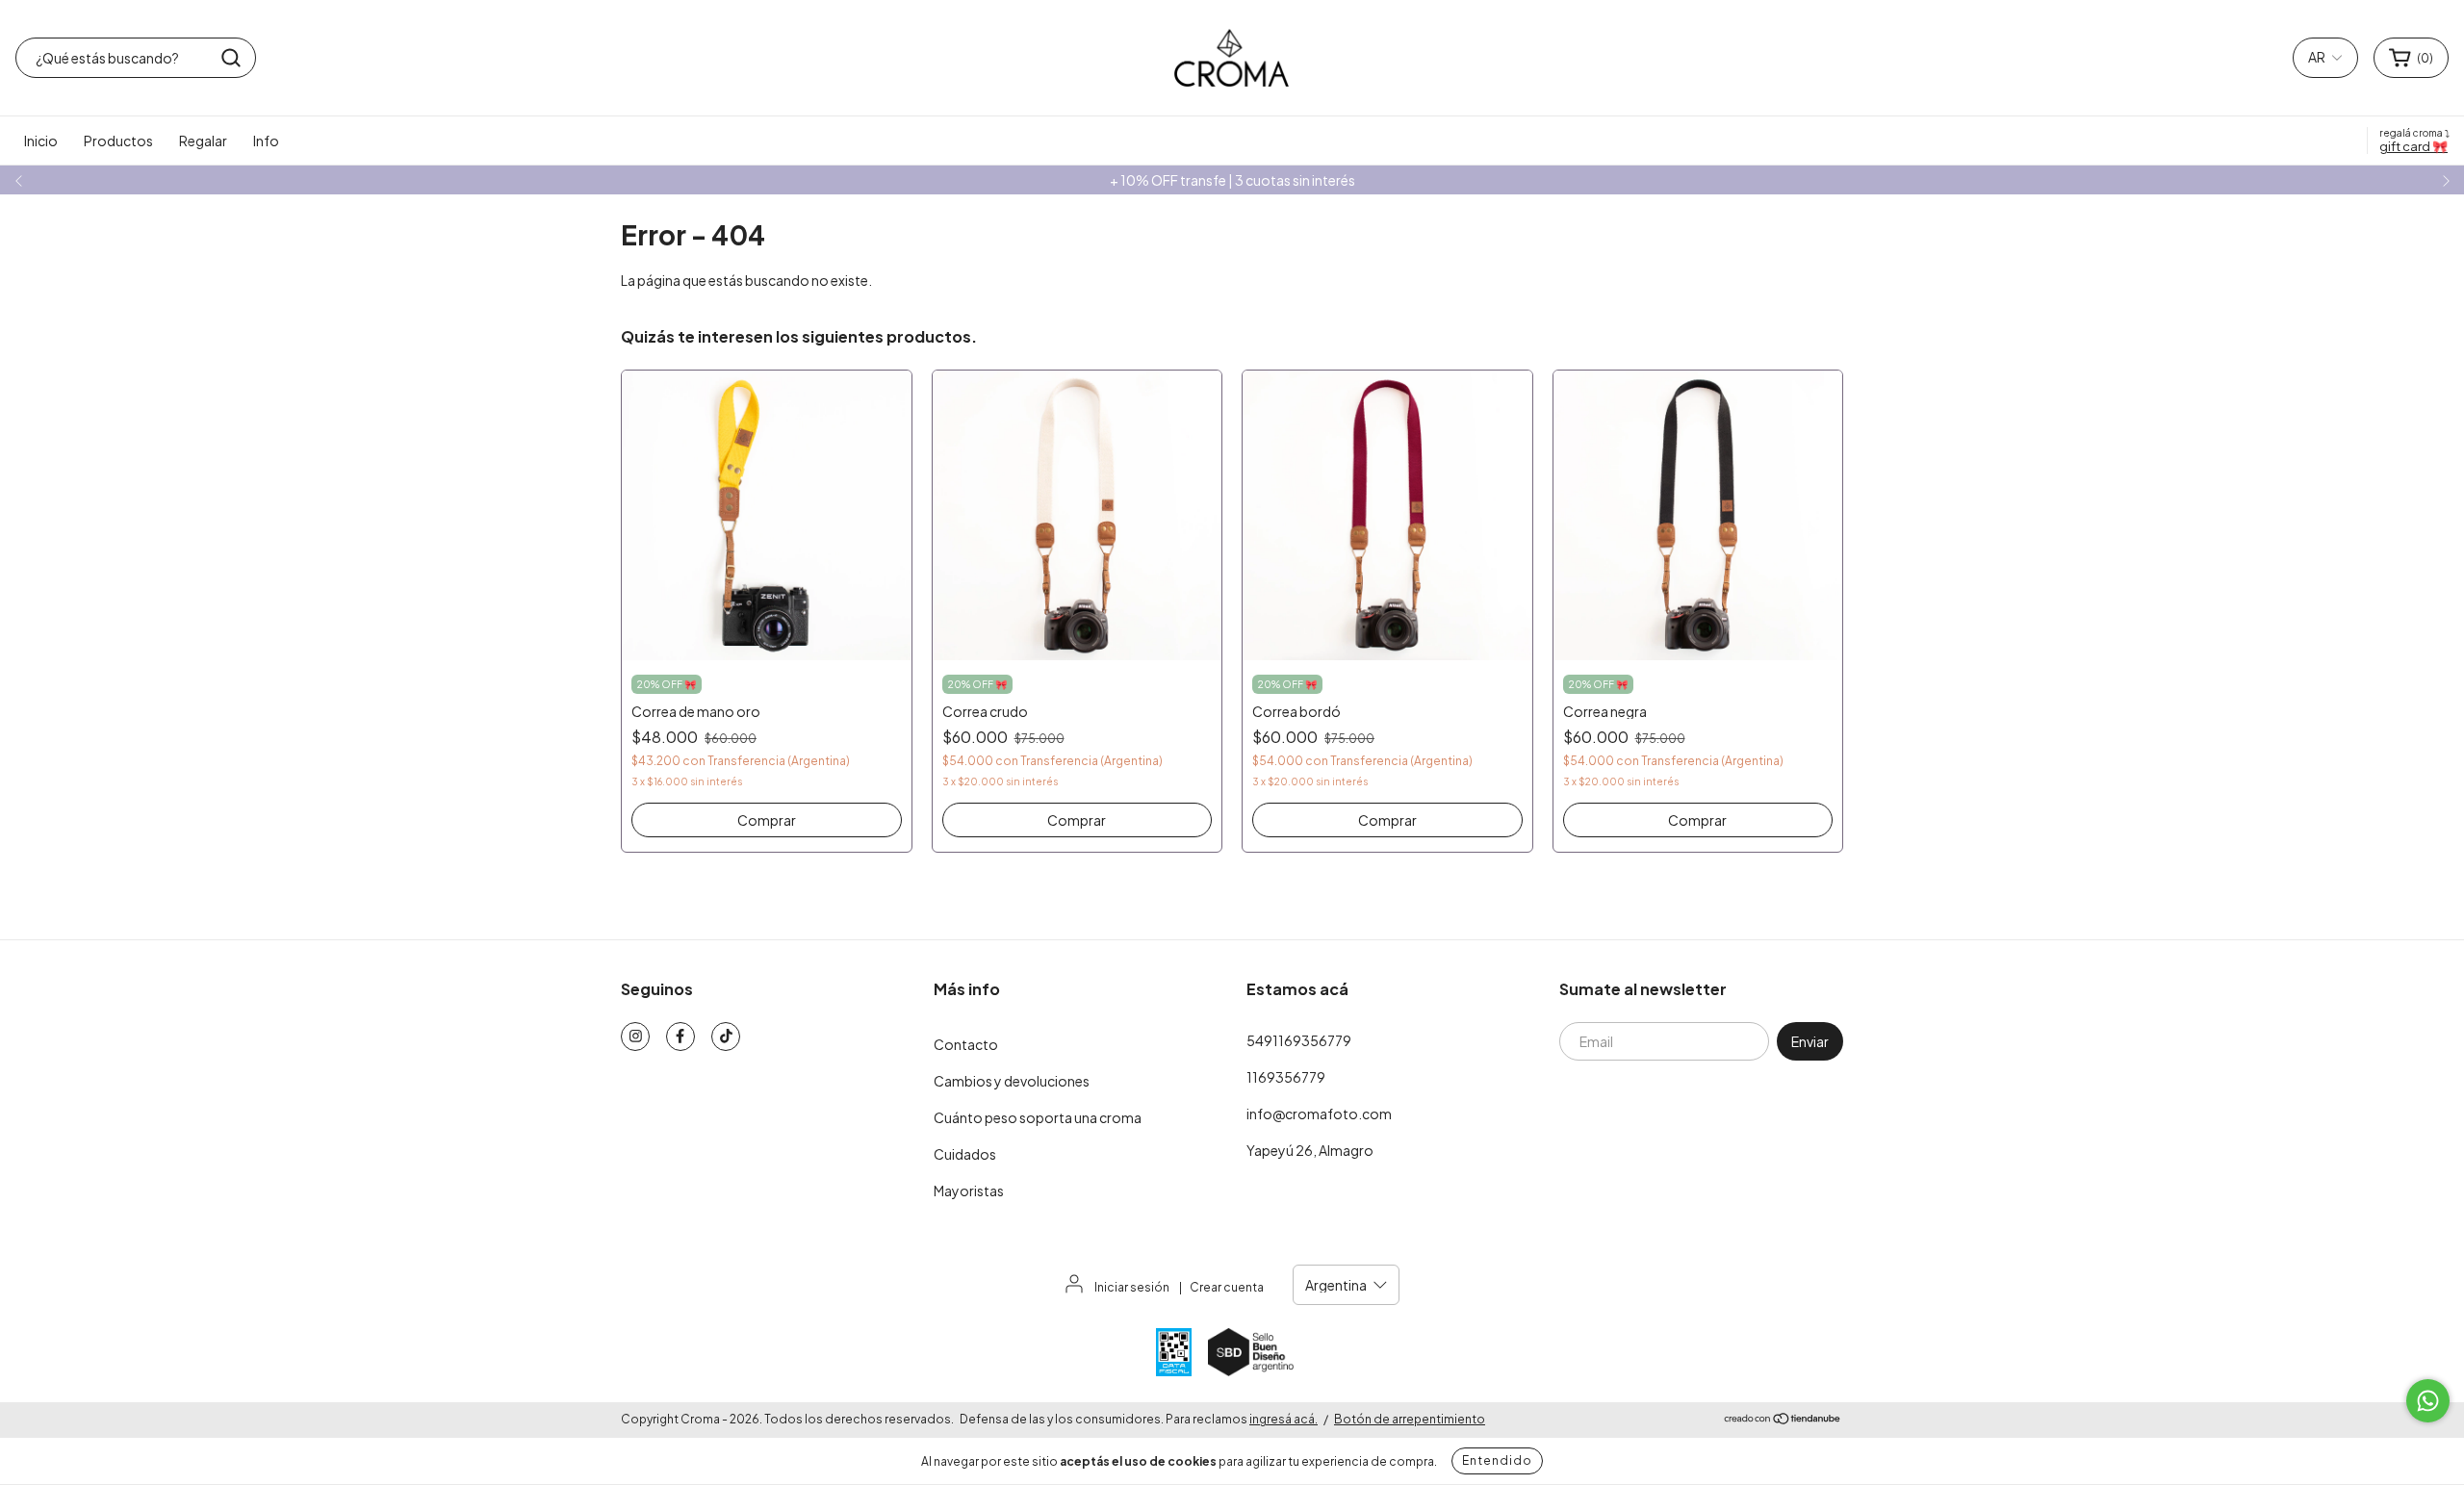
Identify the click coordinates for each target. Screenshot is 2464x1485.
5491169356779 (1299, 1040)
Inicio (41, 141)
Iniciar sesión (1132, 1287)
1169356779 (1286, 1077)
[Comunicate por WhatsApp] (2428, 1401)
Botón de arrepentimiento (1410, 1419)
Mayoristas (969, 1191)
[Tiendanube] (1783, 1420)
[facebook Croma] (680, 1037)
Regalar (203, 141)
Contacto (966, 1044)
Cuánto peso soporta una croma (1038, 1117)
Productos (118, 141)
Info (266, 141)
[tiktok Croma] (726, 1037)
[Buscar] (231, 58)
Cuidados (965, 1154)
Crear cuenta (1227, 1287)
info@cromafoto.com (1319, 1114)
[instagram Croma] (635, 1037)
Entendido (1497, 1460)
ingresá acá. (1283, 1419)
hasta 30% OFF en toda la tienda (1232, 180)
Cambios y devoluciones (1012, 1081)
